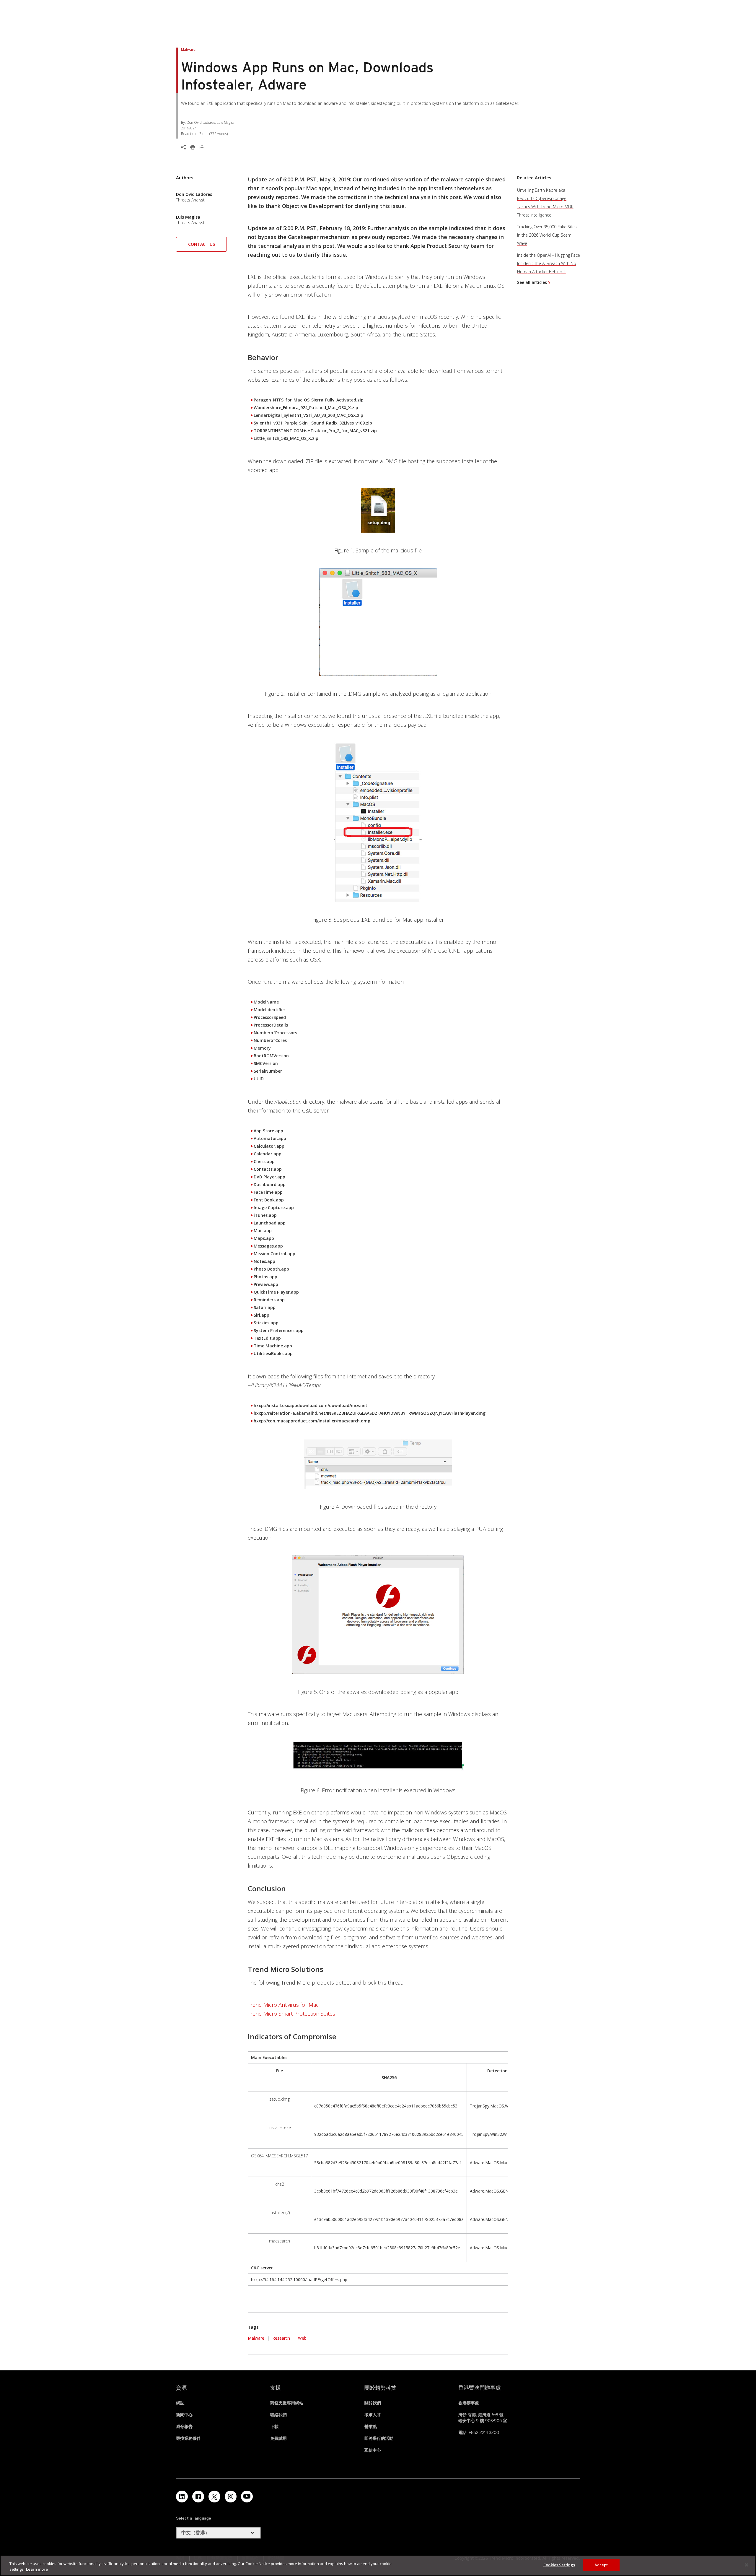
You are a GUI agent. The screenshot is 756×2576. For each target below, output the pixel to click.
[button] (201, 246)
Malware (256, 2338)
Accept (601, 2565)
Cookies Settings (559, 2565)
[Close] (747, 2565)
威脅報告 (184, 2427)
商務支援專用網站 (287, 2403)
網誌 (180, 2403)
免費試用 (278, 2438)
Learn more (37, 2570)
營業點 (371, 2427)
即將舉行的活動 (379, 2438)
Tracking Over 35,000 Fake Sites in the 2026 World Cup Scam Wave (547, 235)
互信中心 (373, 2450)
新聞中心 (184, 2415)
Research (281, 2338)
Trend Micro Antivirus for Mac (283, 2005)
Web (302, 2338)
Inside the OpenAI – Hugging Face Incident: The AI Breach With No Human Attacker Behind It (549, 263)
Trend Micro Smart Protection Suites (291, 2014)
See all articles (532, 282)
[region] (378, 2566)
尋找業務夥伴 (188, 2438)
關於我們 (373, 2403)
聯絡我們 (278, 2415)
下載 (274, 2427)
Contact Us (202, 244)
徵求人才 (373, 2415)
